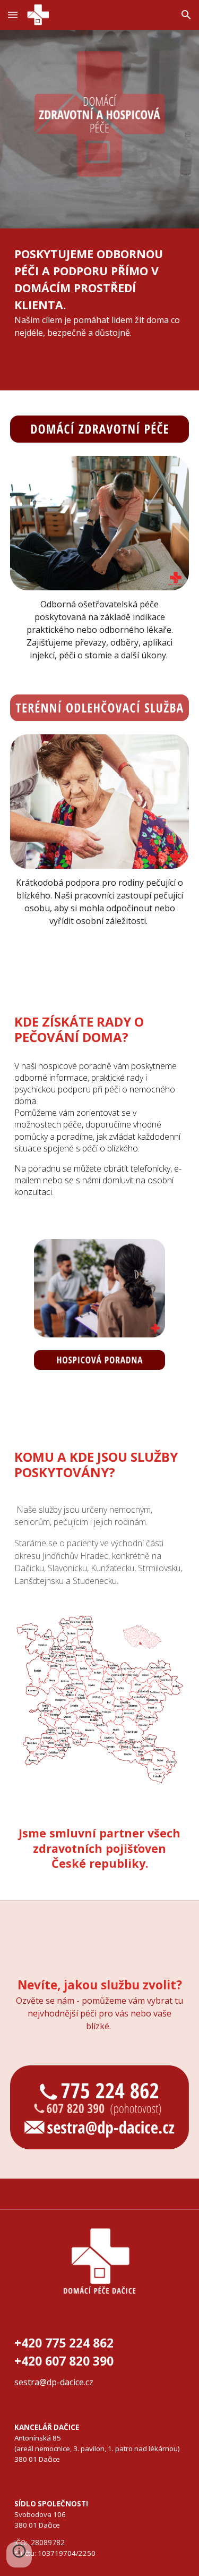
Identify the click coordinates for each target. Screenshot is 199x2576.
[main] (100, 292)
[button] (13, 15)
